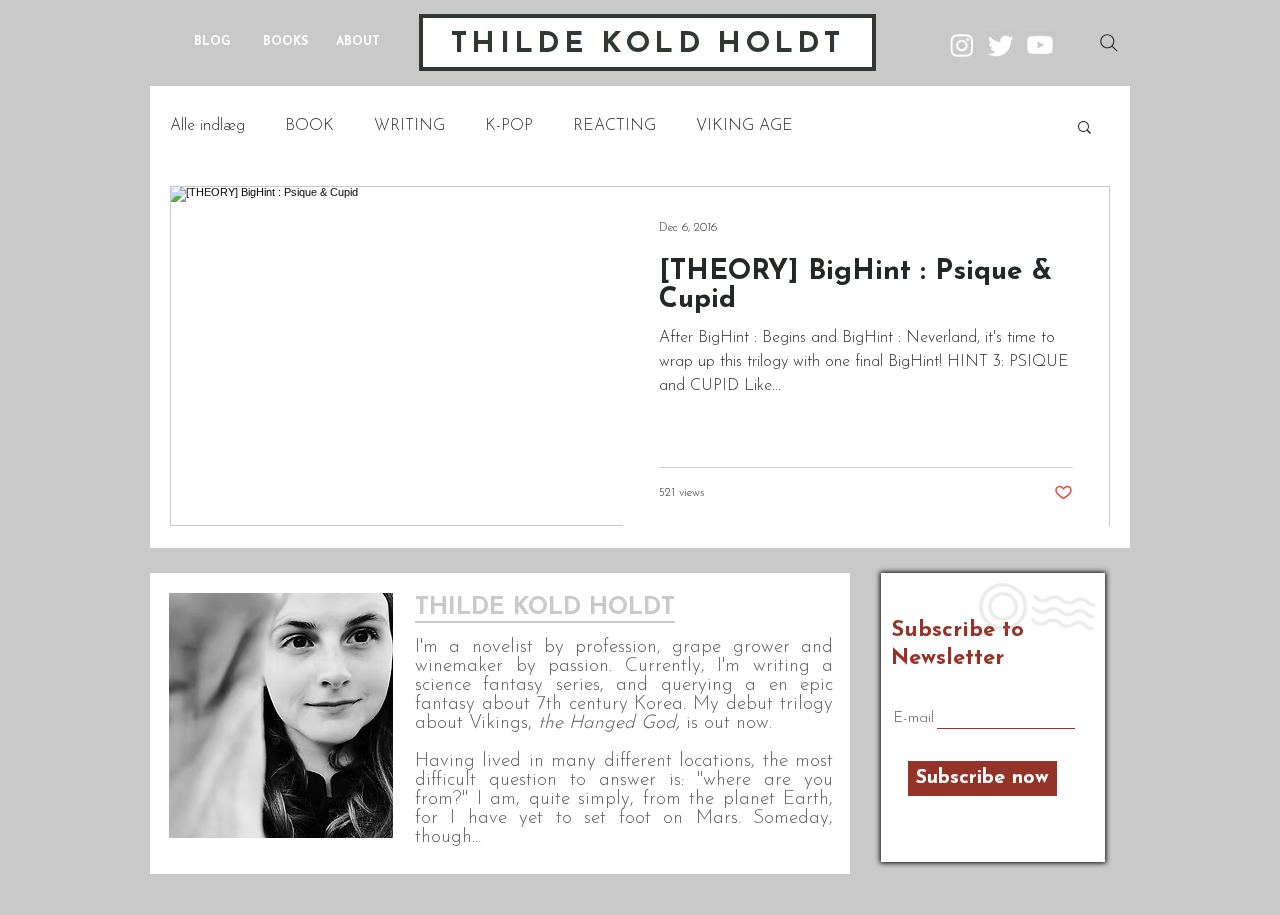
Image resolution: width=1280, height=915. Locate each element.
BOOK (309, 126)
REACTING (614, 126)
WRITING (409, 126)
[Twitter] (1001, 45)
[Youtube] (1040, 45)
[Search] (1109, 43)
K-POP (509, 126)
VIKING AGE (744, 126)
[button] (1084, 128)
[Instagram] (962, 45)
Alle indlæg (207, 126)
